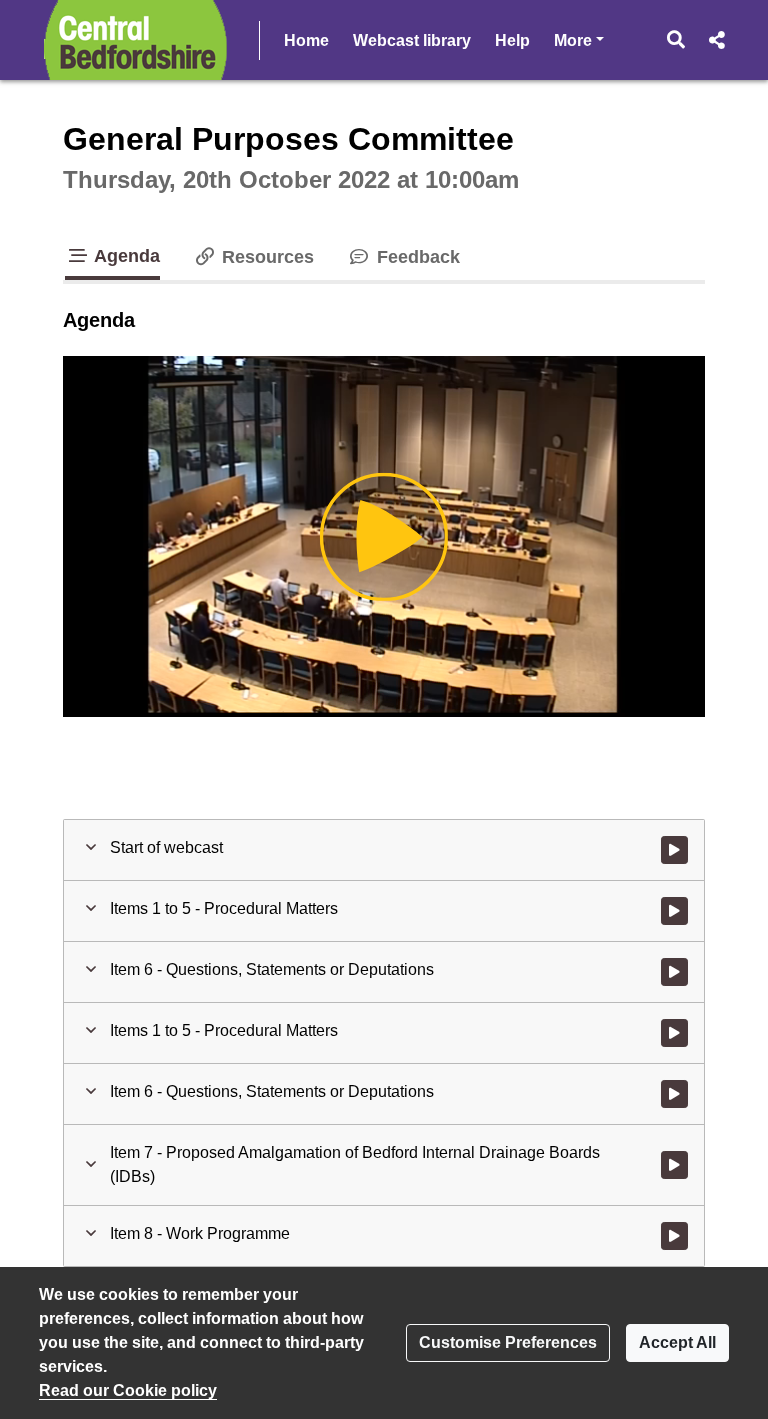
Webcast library (412, 40)
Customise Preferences (508, 1342)
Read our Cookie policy (128, 1390)
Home (306, 40)
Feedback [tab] (415, 257)
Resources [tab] (265, 257)
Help (512, 40)
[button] (676, 40)
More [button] (579, 40)
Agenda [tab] (125, 256)
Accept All (677, 1342)
